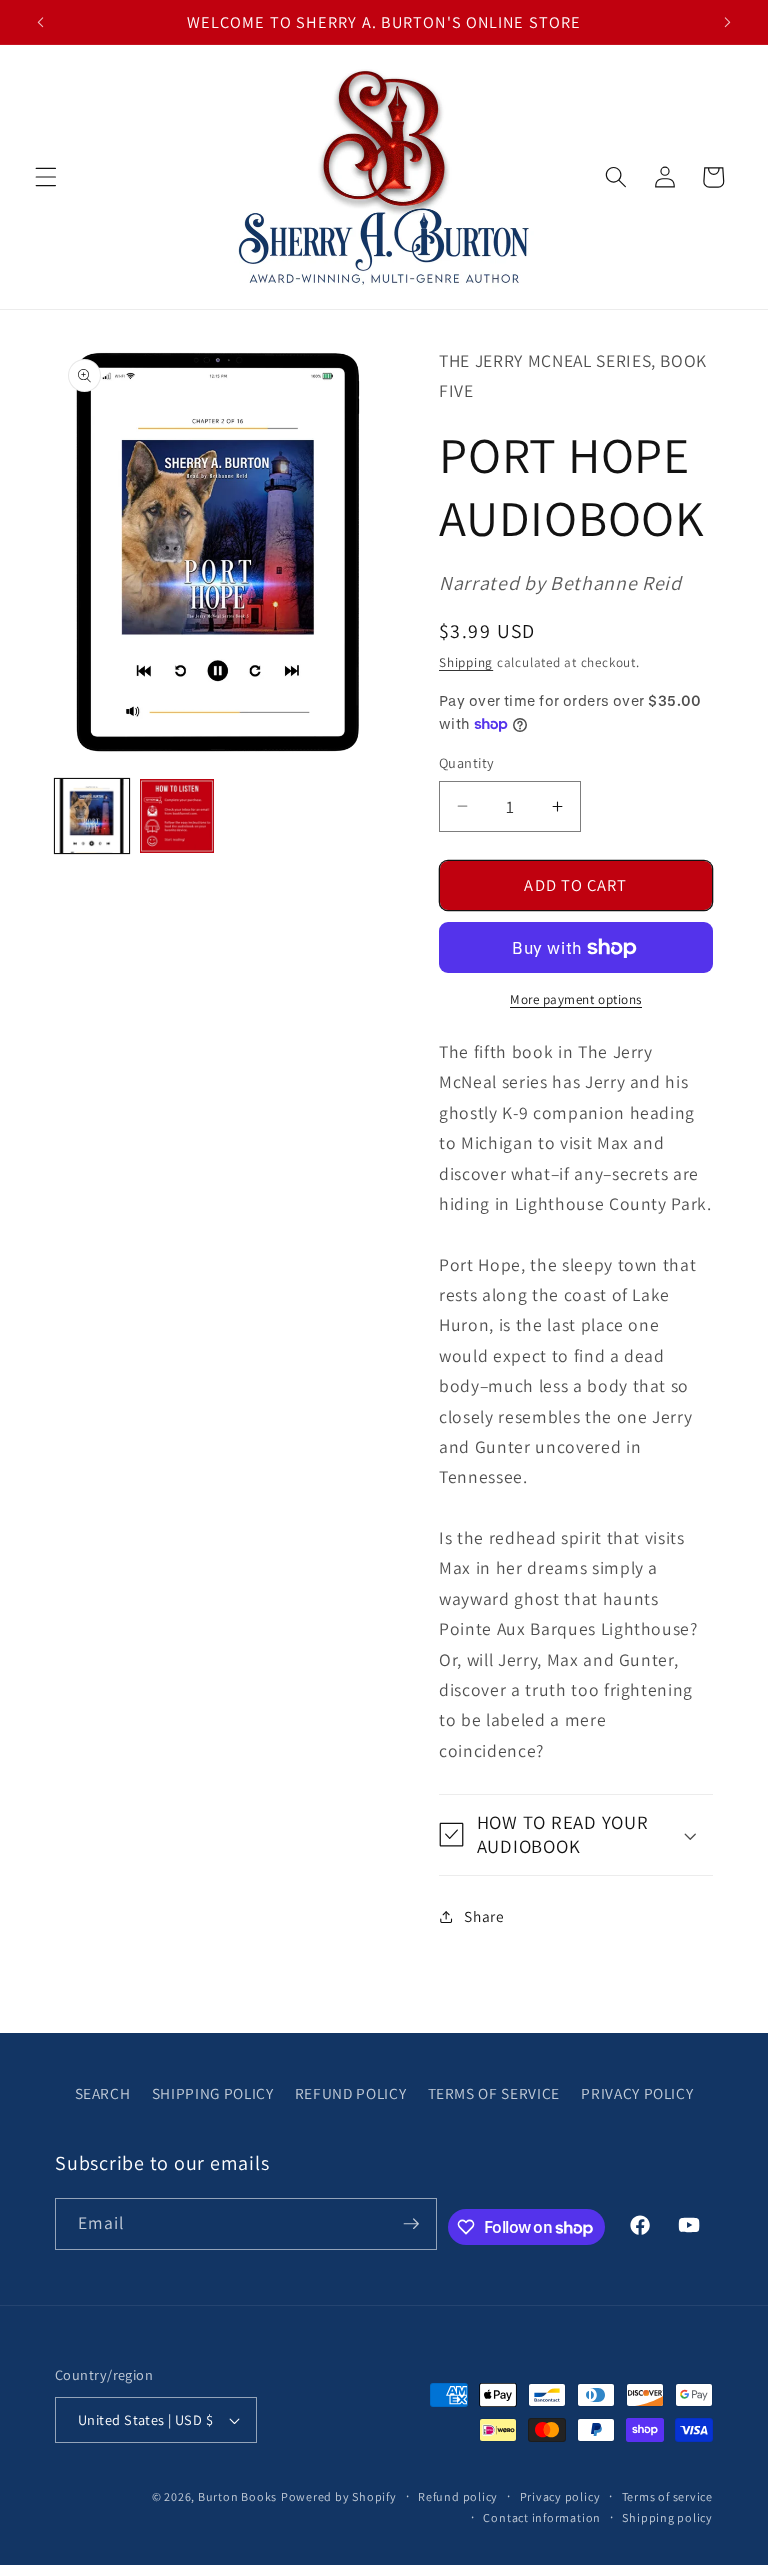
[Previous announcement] (41, 22)
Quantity (467, 762)
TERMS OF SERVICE (494, 2093)
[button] (46, 177)
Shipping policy (667, 2517)
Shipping (466, 662)
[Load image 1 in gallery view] (92, 816)
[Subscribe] (411, 2224)
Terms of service (667, 2496)
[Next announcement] (727, 22)
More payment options (576, 999)
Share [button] (484, 1916)
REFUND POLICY (351, 2093)
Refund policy (458, 2496)
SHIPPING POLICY (213, 2093)
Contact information (542, 2517)
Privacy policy (560, 2496)
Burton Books (237, 2496)
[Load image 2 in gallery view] (177, 816)
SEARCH (103, 2093)
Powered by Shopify (339, 2496)
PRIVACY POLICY (637, 2093)
